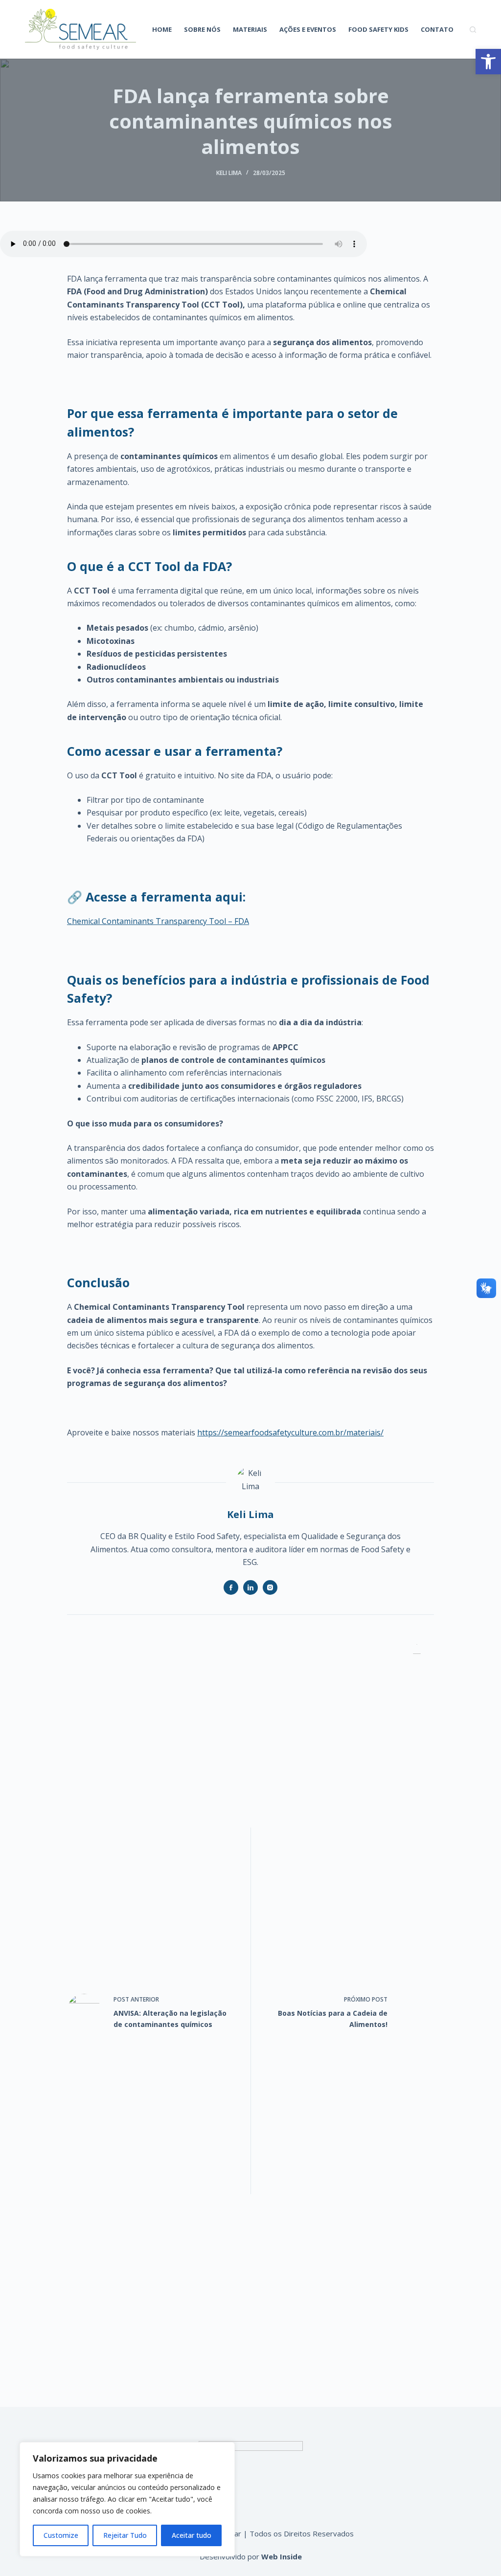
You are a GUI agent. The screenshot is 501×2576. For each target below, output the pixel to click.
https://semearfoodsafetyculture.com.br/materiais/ (290, 1432)
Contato (437, 29)
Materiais (250, 29)
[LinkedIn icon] (250, 1587)
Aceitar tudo (192, 2535)
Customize (61, 2535)
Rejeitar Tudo (125, 2535)
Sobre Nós (202, 29)
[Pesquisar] (473, 30)
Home (162, 29)
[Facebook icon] (231, 1587)
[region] (127, 2499)
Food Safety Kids (378, 29)
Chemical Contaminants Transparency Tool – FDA (158, 921)
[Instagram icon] (270, 1587)
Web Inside (282, 2556)
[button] (488, 62)
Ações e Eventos (308, 29)
